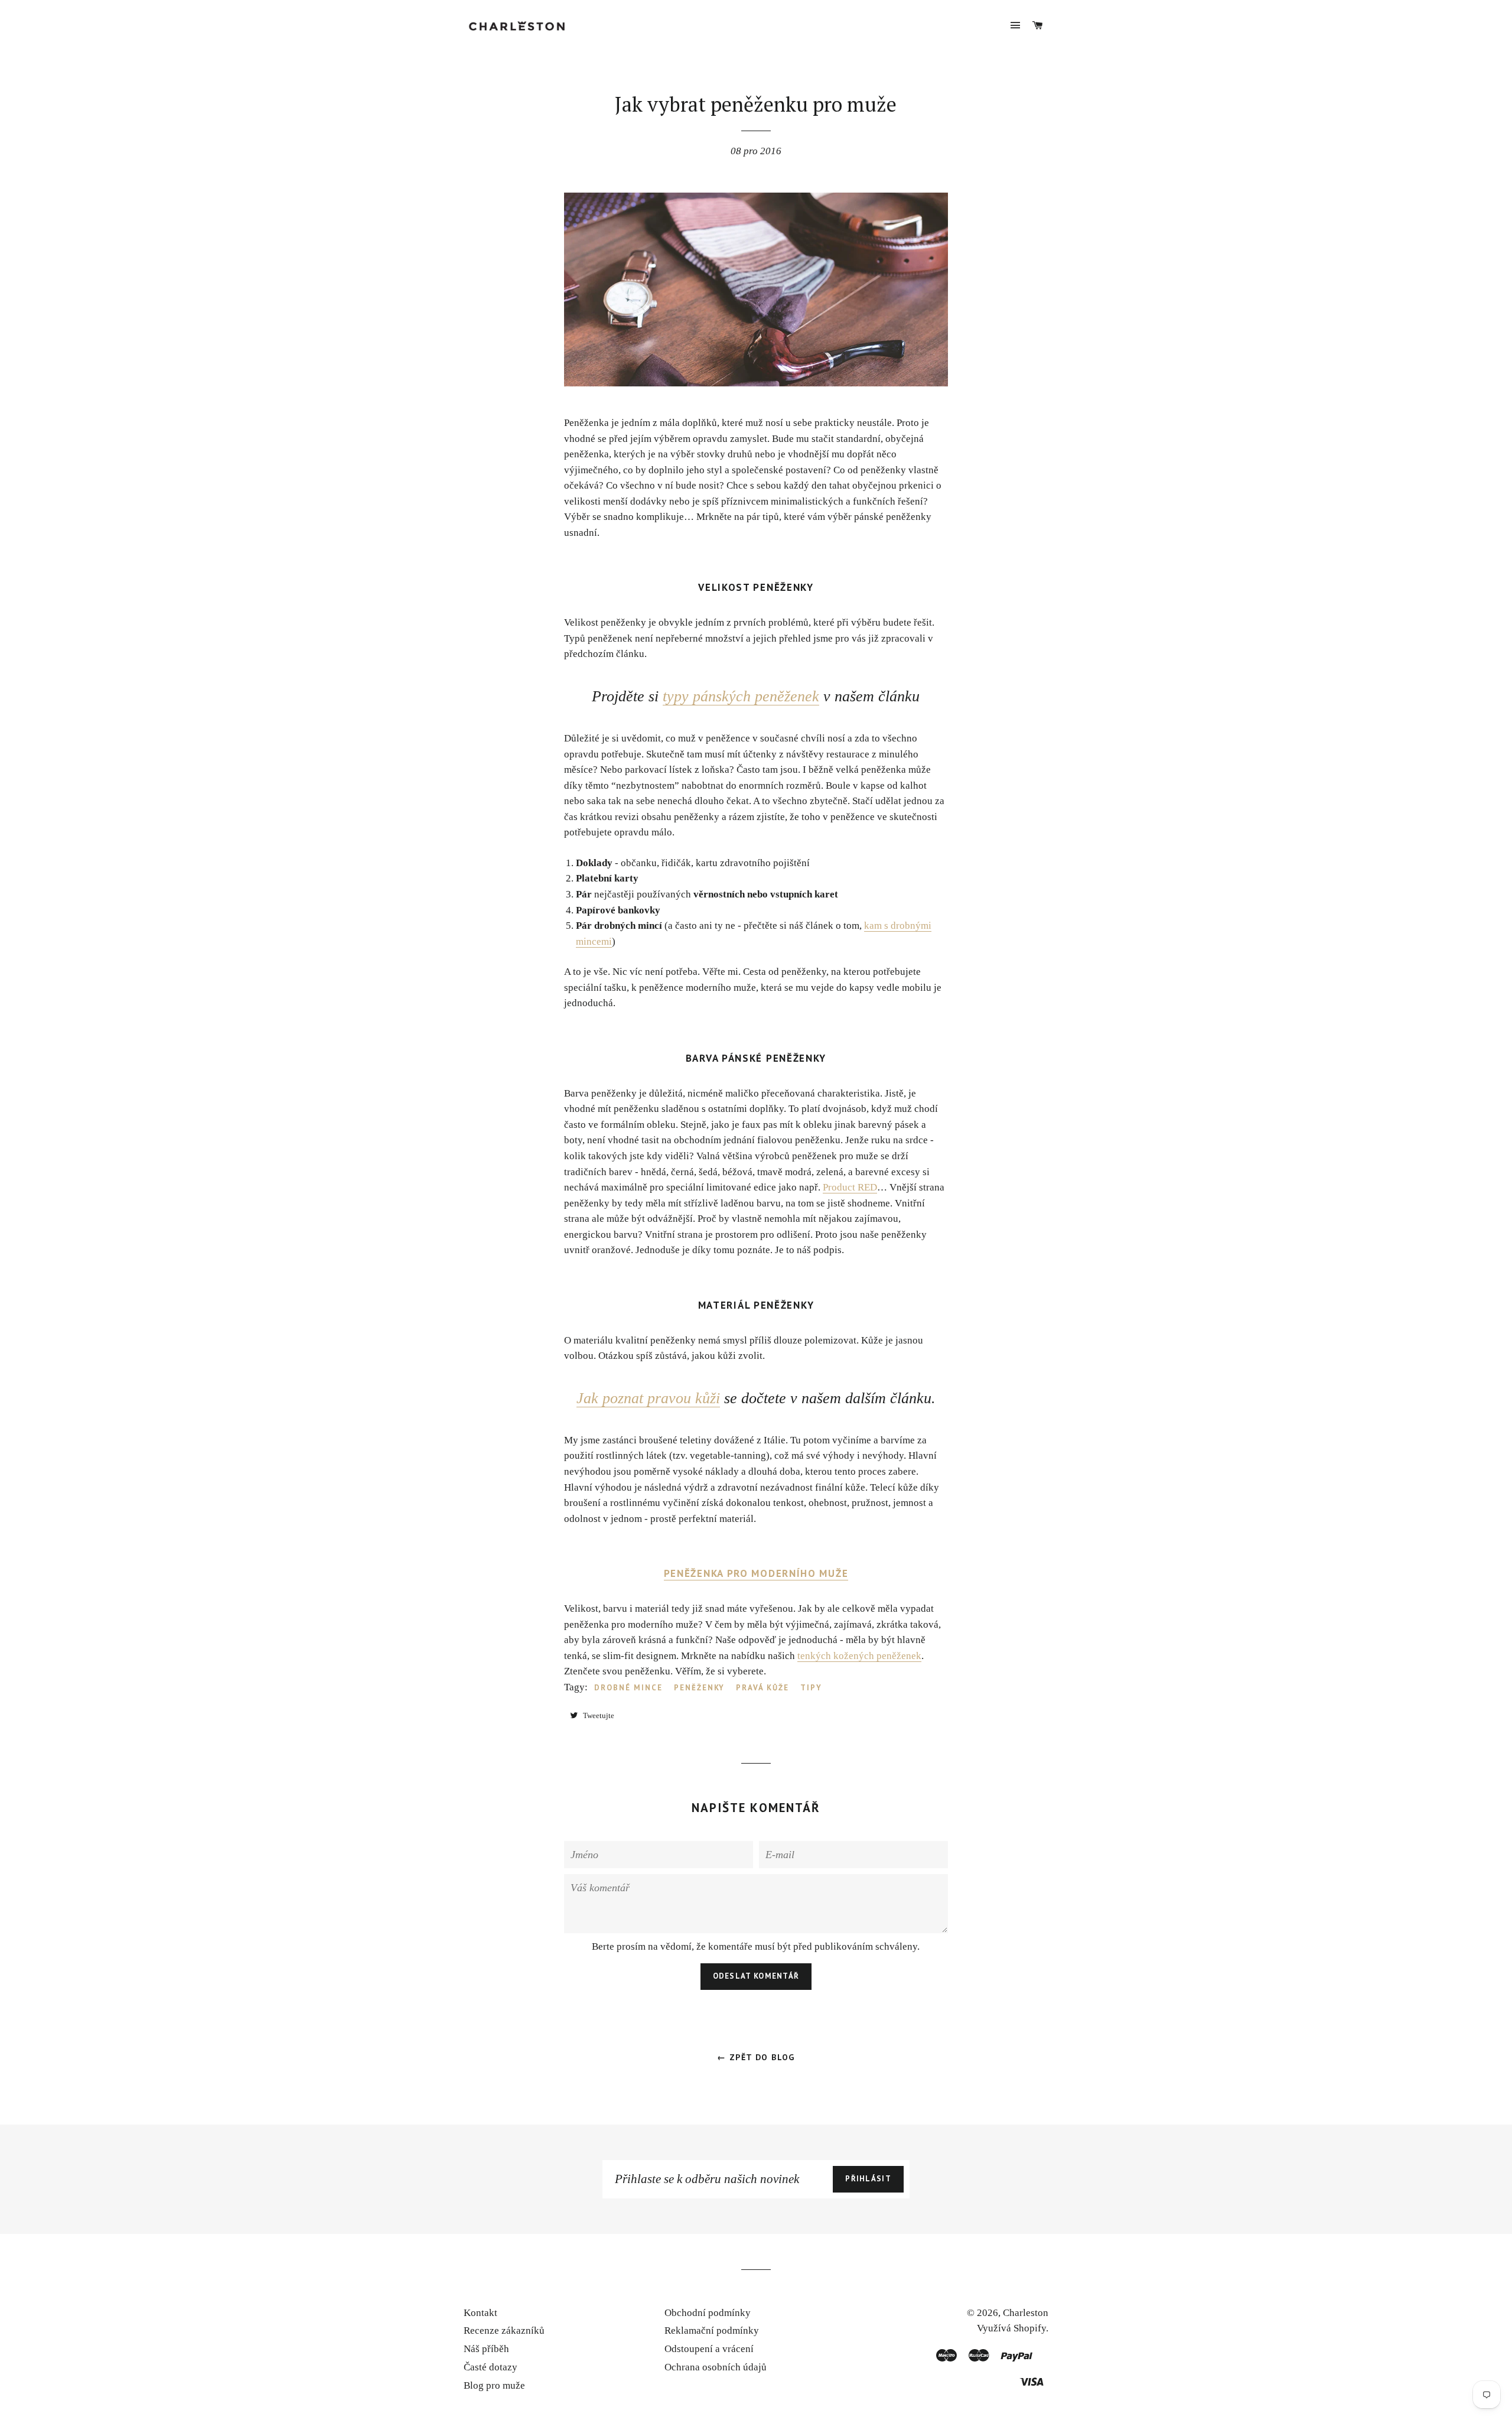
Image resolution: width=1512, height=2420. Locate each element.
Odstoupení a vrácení (709, 2349)
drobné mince (628, 1688)
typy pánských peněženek (741, 696)
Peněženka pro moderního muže (756, 1573)
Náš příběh (486, 2349)
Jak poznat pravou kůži (648, 1398)
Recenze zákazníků (504, 2330)
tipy (811, 1688)
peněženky (700, 1688)
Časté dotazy (491, 2367)
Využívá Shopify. (1013, 2328)
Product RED (850, 1187)
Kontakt (480, 2313)
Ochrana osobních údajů (716, 2367)
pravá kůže (762, 1688)
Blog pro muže (494, 2385)
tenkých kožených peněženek (859, 1656)
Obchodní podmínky (708, 2313)
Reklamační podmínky (712, 2330)
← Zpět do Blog (756, 2057)
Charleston (1026, 2313)
